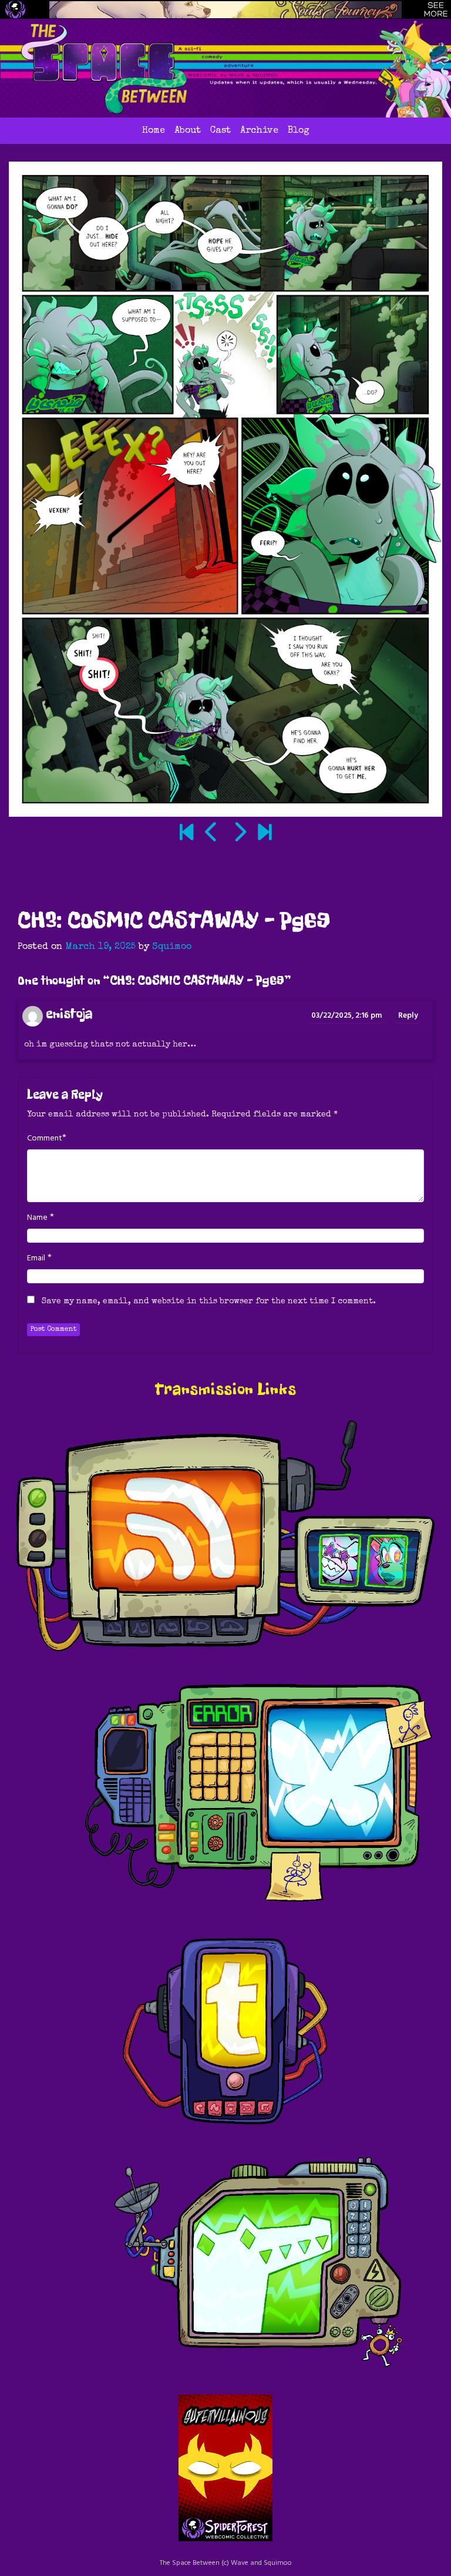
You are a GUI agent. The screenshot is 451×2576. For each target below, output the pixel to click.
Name (37, 1218)
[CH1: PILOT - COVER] (186, 834)
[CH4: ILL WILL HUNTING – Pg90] (265, 834)
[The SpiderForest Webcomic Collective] (15, 9)
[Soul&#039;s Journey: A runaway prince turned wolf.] (225, 10)
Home (154, 131)
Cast (221, 131)
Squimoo (172, 947)
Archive (259, 131)
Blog (299, 131)
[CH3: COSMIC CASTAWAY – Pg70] (239, 834)
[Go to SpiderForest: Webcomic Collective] (225, 2529)
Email (36, 1259)
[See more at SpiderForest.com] (436, 9)
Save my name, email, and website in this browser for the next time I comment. (209, 1302)
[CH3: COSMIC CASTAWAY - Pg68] (212, 834)
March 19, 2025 (100, 947)
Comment (45, 1139)
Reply (408, 1016)
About (188, 131)
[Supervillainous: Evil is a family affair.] (225, 2456)
